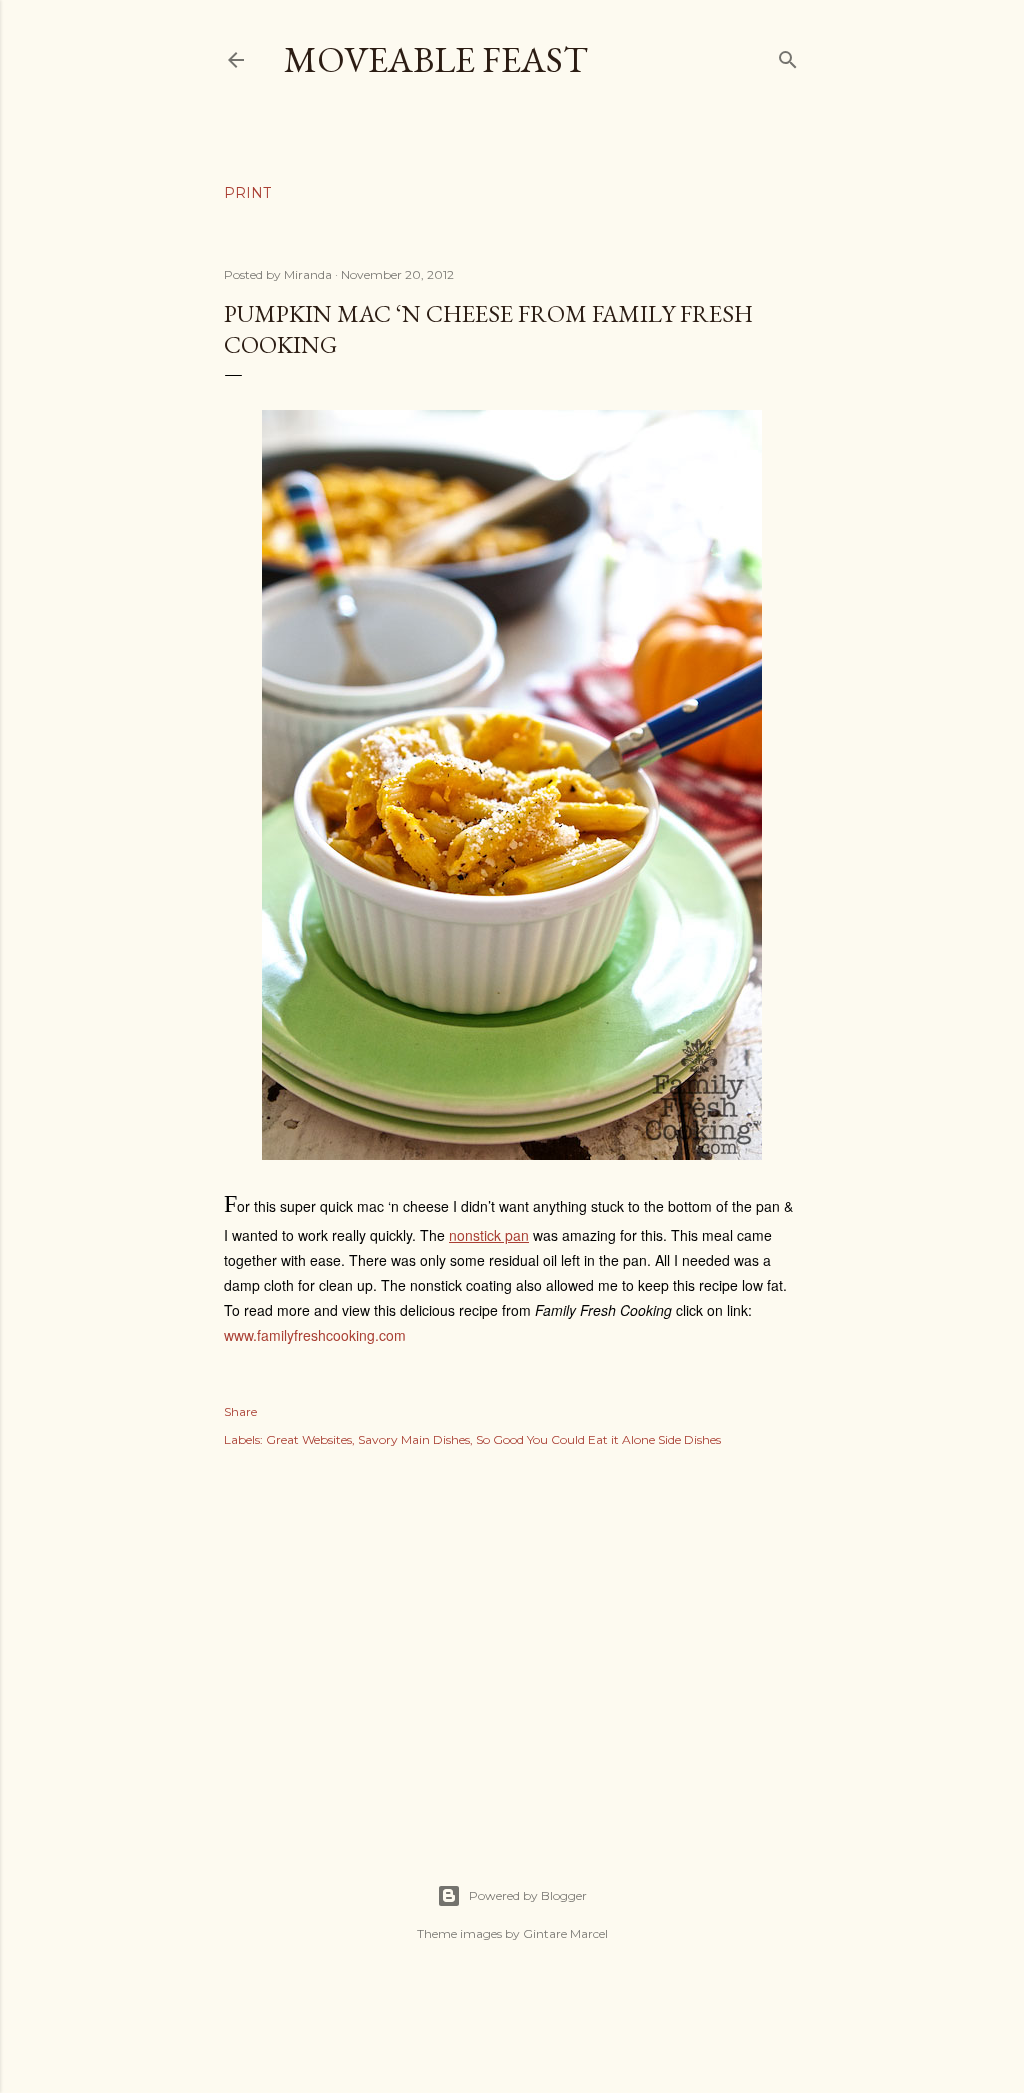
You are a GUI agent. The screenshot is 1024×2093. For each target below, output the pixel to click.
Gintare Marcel (565, 1933)
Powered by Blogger (528, 1895)
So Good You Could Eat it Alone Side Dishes (598, 1439)
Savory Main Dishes (414, 1439)
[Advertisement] (512, 1644)
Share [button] (240, 1411)
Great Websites (309, 1439)
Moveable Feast (436, 59)
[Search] (788, 55)
